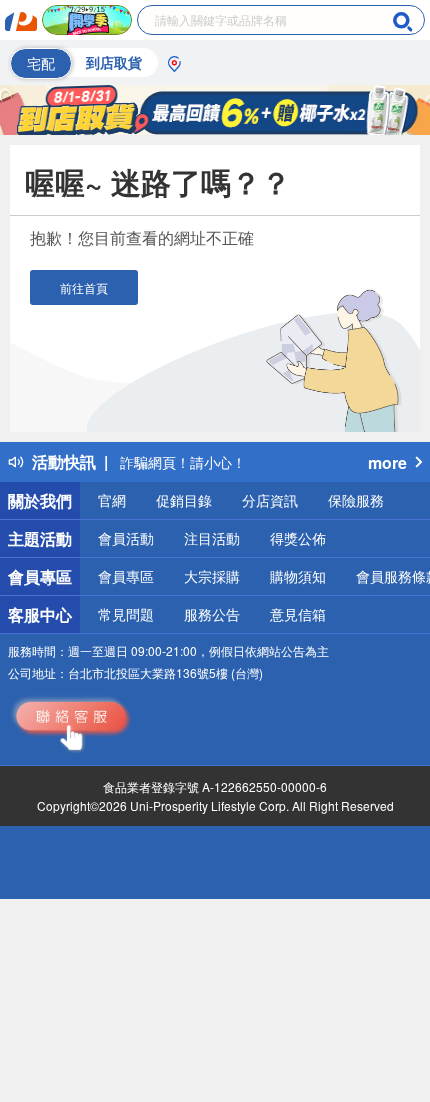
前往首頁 (84, 287)
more (387, 462)
